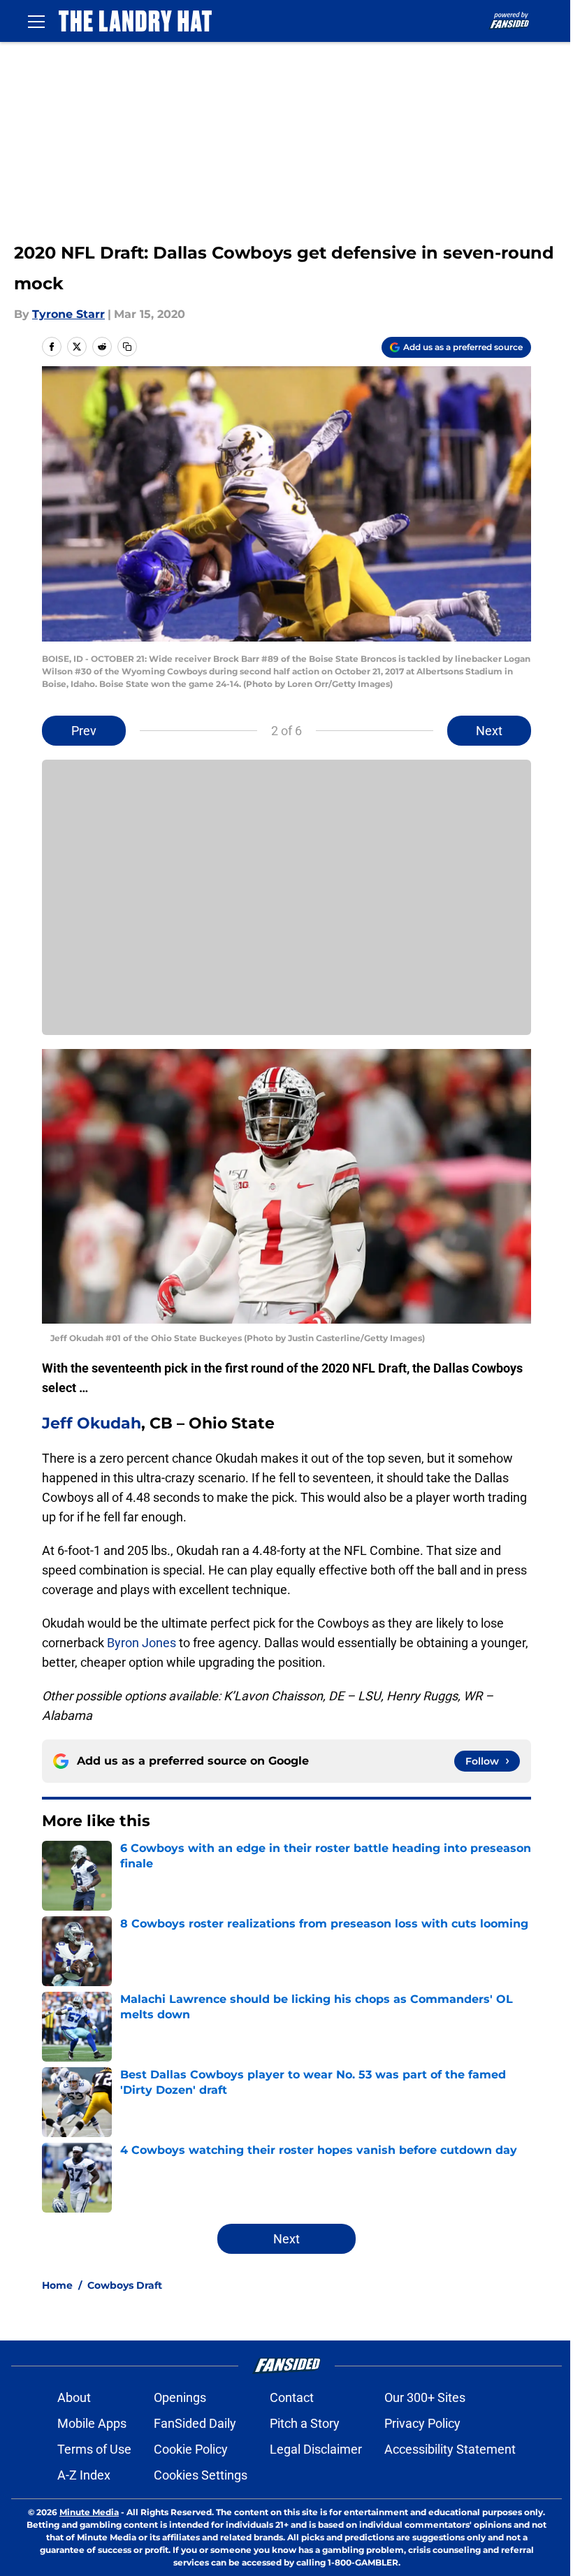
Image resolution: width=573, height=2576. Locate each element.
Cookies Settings (201, 2475)
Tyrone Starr (68, 314)
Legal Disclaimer (316, 2449)
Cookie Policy (191, 2449)
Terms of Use (94, 2449)
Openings (180, 2397)
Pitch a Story (305, 2423)
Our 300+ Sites (425, 2397)
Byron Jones (142, 1643)
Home (57, 2285)
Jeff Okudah (92, 1423)
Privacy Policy (422, 2423)
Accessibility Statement (450, 2449)
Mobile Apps (92, 2423)
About (74, 2397)
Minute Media (89, 2512)
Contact (292, 2397)
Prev (84, 731)
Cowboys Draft (125, 2285)
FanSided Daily (195, 2423)
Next (489, 731)
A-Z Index (84, 2475)
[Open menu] (36, 21)
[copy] (127, 347)
